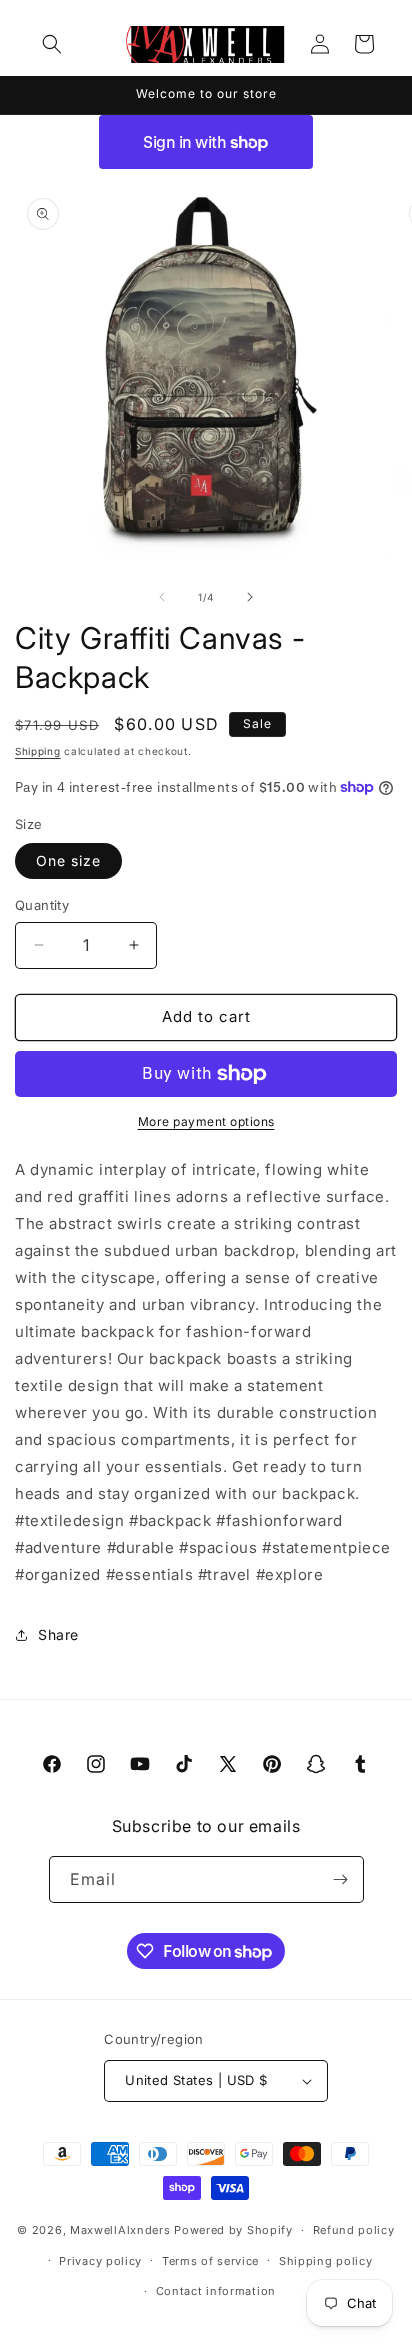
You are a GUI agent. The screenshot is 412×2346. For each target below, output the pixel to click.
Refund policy (354, 2230)
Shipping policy (326, 2261)
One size (68, 860)
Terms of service (210, 2261)
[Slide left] (162, 597)
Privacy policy (100, 2261)
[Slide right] (250, 597)
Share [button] (58, 1634)
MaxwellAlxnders (120, 2230)
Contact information (216, 2291)
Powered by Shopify (233, 2230)
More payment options (206, 1121)
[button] (52, 44)
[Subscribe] (341, 1879)
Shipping (38, 751)
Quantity (42, 905)
